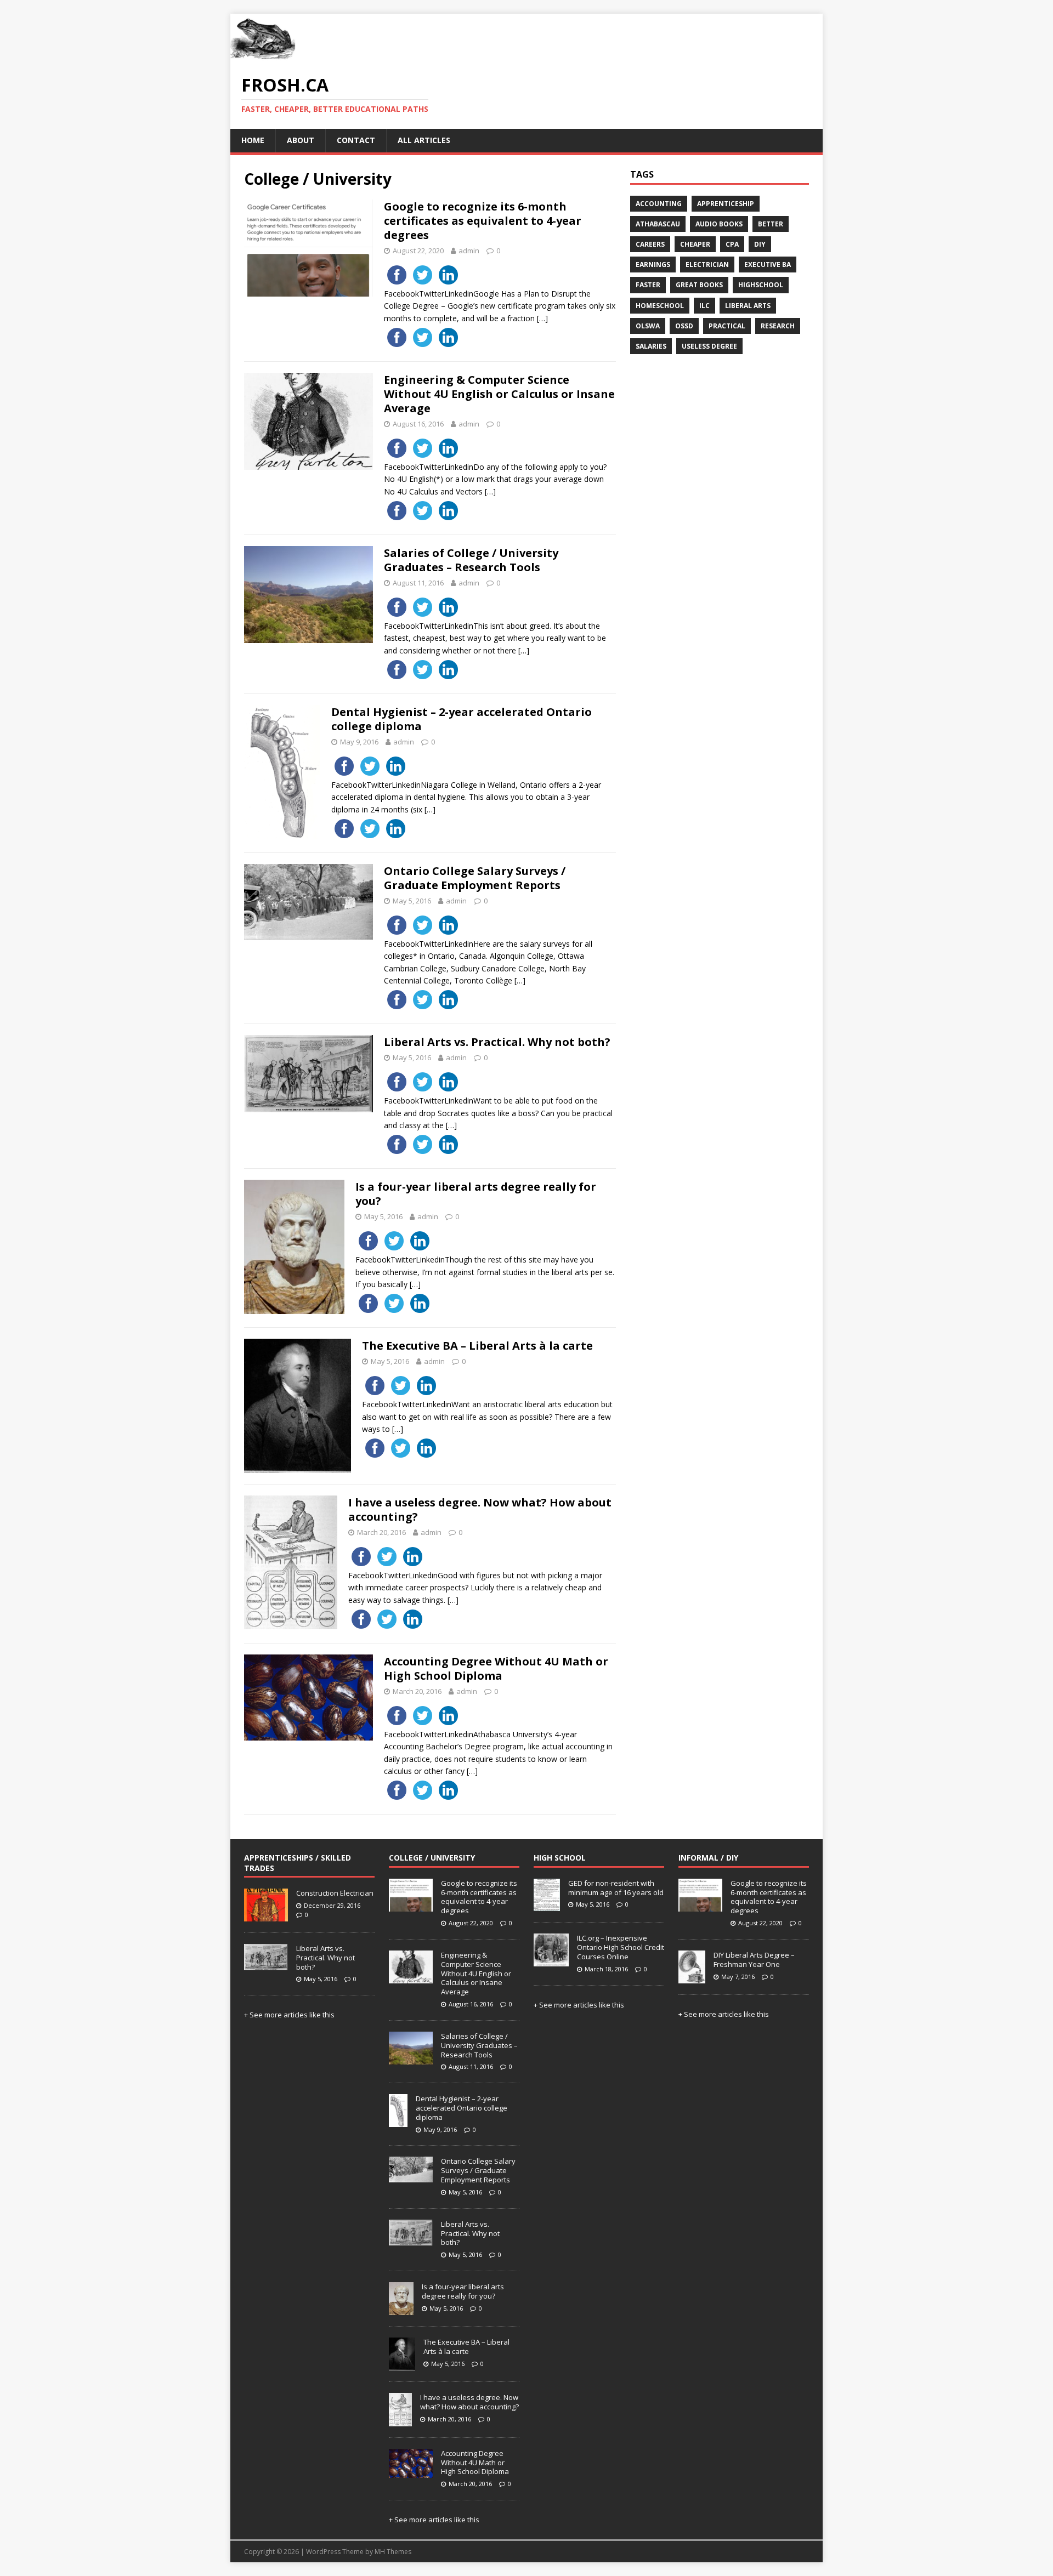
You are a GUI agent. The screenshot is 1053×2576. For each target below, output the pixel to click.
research (778, 326)
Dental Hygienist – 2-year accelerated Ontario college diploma (462, 719)
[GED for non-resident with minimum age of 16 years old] (547, 1906)
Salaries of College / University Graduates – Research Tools (471, 560)
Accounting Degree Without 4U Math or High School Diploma (496, 1668)
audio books (719, 224)
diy (760, 244)
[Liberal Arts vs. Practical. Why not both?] (266, 1964)
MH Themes (393, 2552)
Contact (356, 140)
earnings (653, 265)
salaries (651, 346)
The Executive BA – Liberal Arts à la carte (477, 1346)
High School (560, 1858)
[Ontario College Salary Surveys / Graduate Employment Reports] (411, 2177)
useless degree (709, 346)
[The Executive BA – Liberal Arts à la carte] (402, 2365)
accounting (659, 204)
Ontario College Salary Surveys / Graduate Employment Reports (475, 878)
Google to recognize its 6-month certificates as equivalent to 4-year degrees (483, 221)
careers (650, 244)
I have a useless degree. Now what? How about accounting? (480, 1509)
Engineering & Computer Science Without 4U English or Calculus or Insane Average (499, 394)
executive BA (768, 265)
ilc (704, 306)
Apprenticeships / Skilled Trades (298, 1863)
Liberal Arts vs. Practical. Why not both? (497, 1042)
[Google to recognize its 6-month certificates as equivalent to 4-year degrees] (411, 1906)
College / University (432, 1858)
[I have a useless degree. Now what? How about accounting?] (400, 2420)
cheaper (695, 244)
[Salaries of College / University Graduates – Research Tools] (411, 2058)
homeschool (660, 306)
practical (727, 326)
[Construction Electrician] (266, 1915)
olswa (648, 326)
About (301, 140)
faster (648, 285)
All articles (424, 140)
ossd (684, 326)
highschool (761, 285)
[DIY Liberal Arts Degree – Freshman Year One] (692, 1977)
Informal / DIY (708, 1858)
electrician (707, 265)
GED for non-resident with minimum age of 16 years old (616, 1888)
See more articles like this (292, 2015)
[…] (542, 318)
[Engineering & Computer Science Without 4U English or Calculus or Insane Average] (411, 1977)
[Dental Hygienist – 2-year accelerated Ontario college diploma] (398, 2121)
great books (699, 285)
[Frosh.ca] (263, 56)
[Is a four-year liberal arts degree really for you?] (401, 2309)
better (771, 224)
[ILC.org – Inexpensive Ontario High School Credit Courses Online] (551, 1960)
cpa (732, 244)
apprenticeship (726, 204)
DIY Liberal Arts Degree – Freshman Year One (754, 1960)
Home (253, 140)
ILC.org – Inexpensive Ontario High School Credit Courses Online (621, 1947)
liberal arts (748, 306)
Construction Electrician (335, 1893)
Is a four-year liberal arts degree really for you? (476, 1194)
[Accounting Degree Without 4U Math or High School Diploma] (411, 2472)
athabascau (658, 224)
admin (469, 251)
